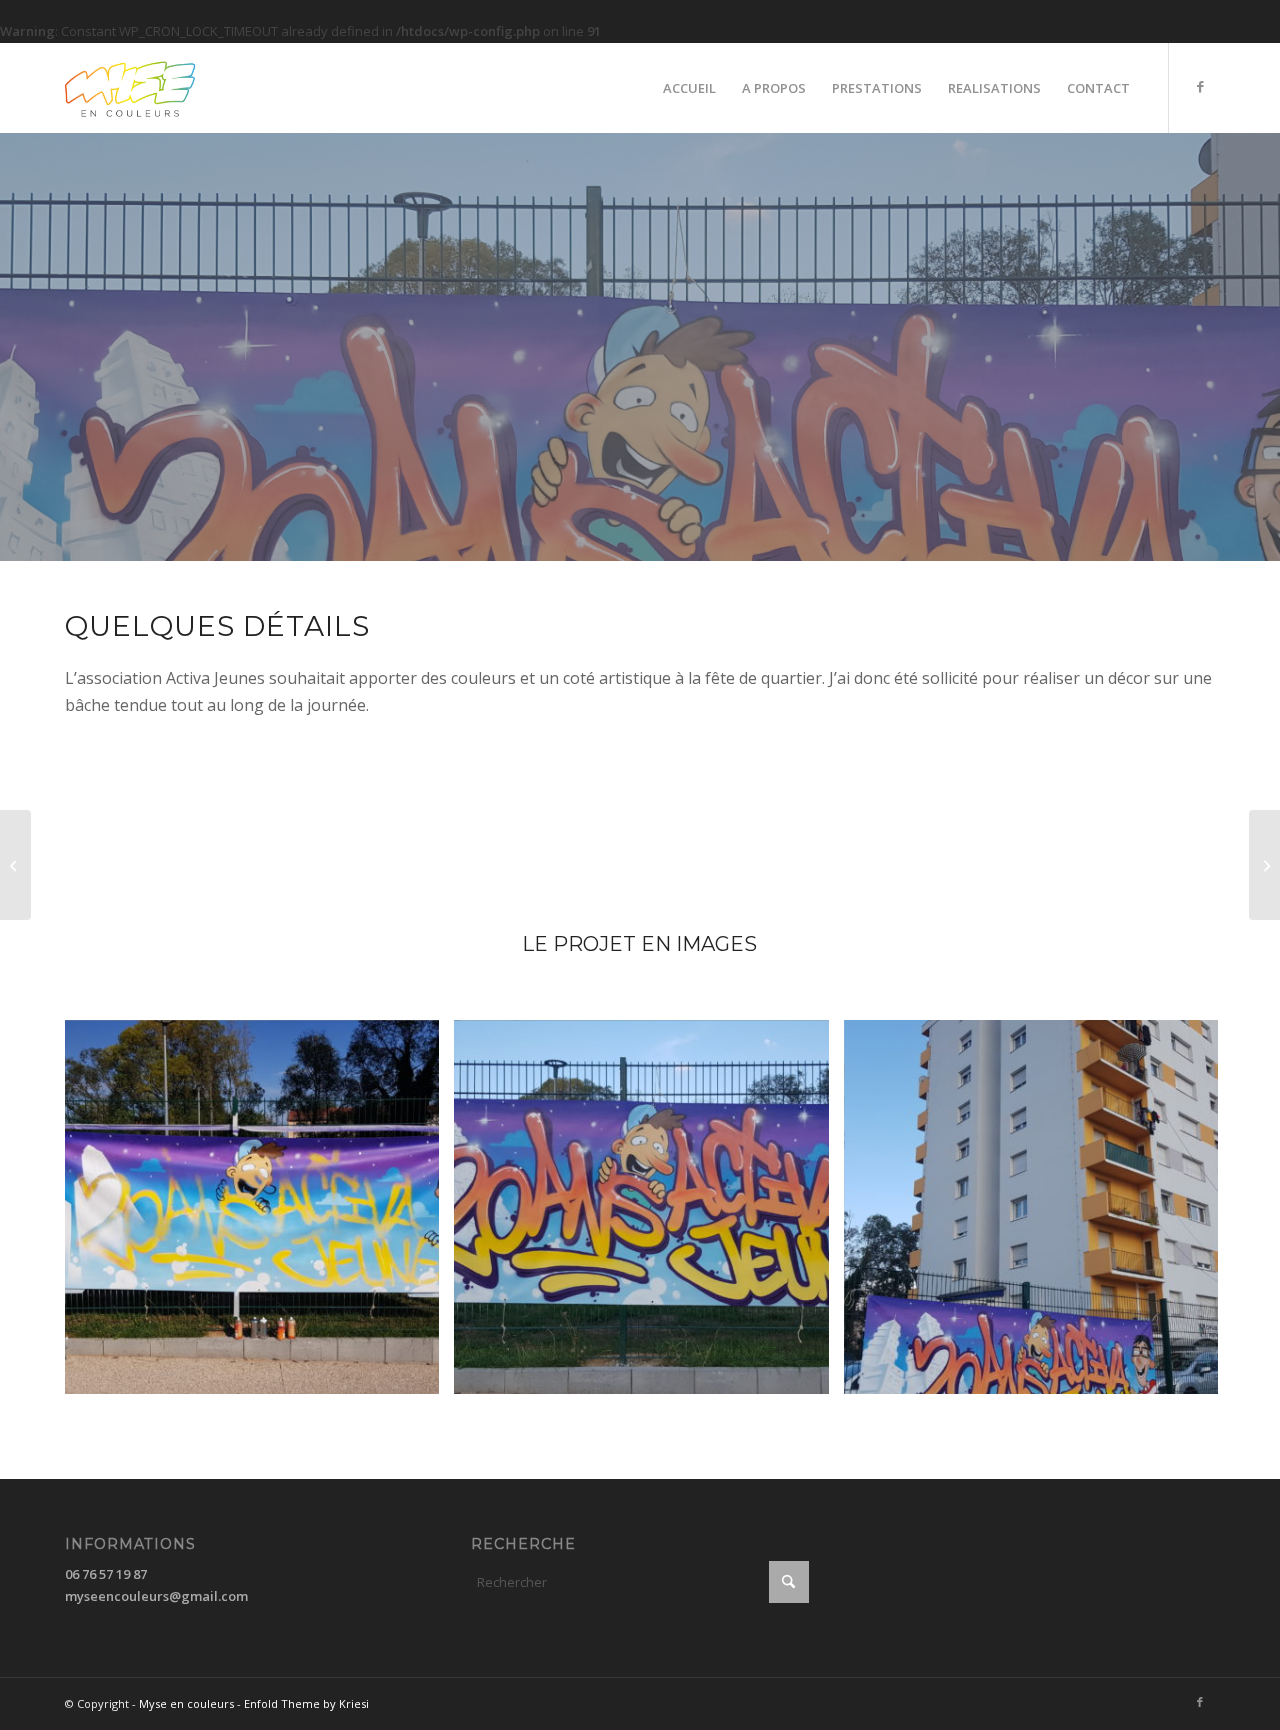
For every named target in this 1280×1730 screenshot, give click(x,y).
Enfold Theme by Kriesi (306, 1703)
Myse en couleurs (186, 1703)
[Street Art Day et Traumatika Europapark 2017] (1264, 865)
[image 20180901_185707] (1038, 1214)
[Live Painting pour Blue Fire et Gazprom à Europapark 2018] (15, 865)
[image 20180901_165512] (259, 1214)
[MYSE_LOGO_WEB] (163, 88)
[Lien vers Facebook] (1200, 87)
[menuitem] (689, 88)
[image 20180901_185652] (648, 1214)
